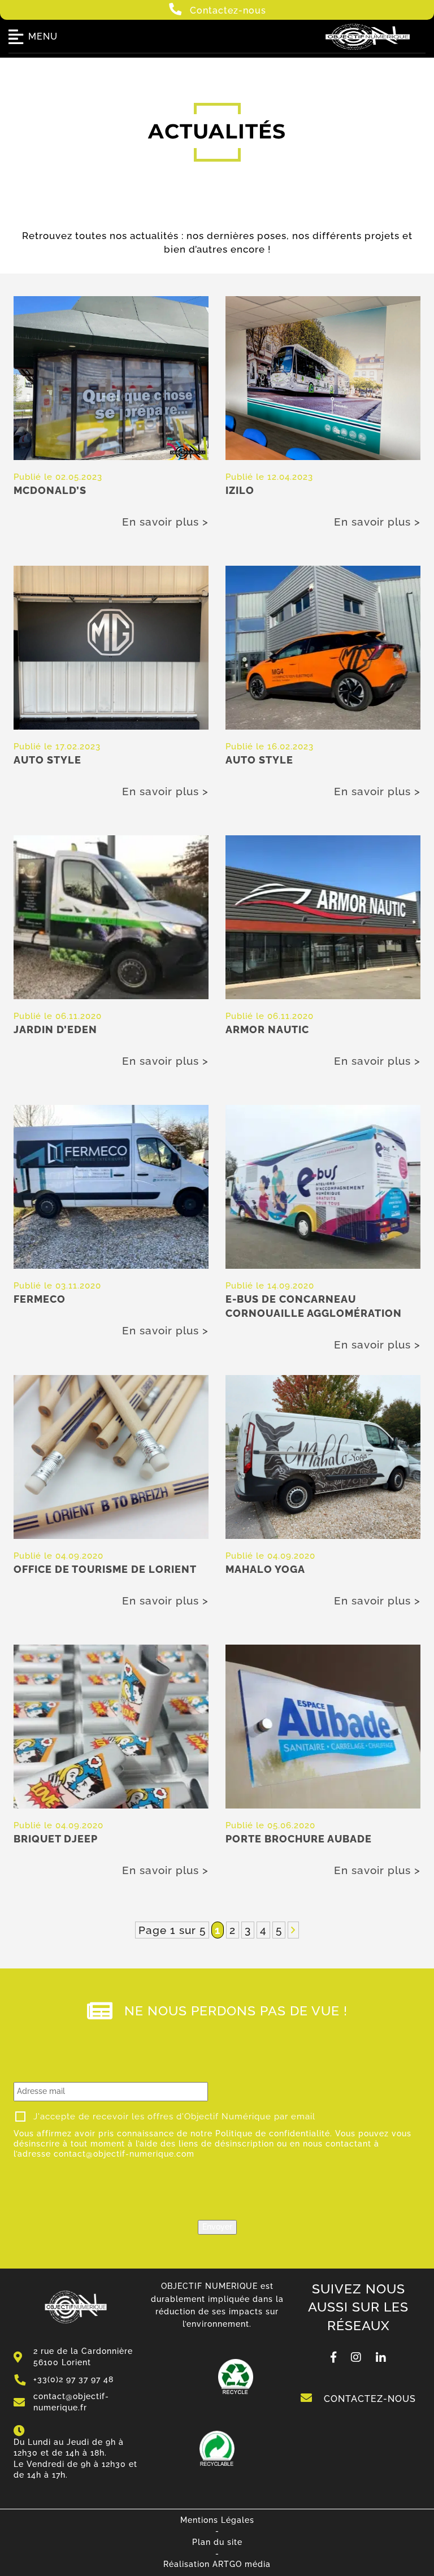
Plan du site (217, 2542)
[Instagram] (356, 2358)
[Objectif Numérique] (368, 51)
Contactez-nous (227, 10)
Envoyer (217, 2227)
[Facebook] (334, 2358)
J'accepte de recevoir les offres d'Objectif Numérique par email (174, 2117)
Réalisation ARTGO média (217, 2564)
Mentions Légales (217, 2520)
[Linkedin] (381, 2358)
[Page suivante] (293, 1930)
